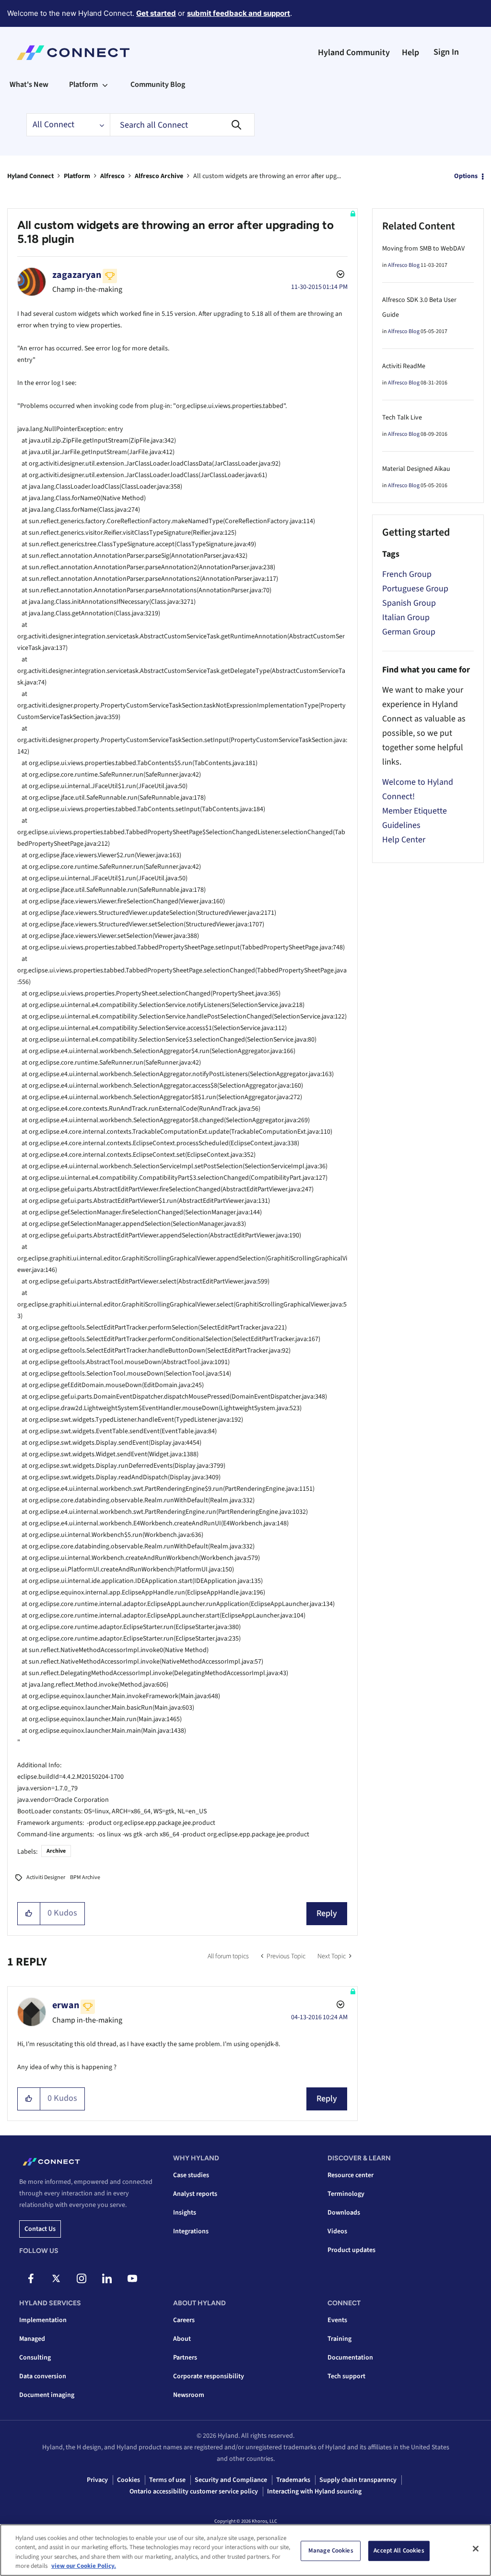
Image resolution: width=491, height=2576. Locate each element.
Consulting (35, 2358)
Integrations (191, 2231)
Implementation (43, 2320)
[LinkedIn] (107, 2278)
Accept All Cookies (399, 2551)
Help (410, 53)
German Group (409, 632)
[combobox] (182, 125)
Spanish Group (409, 603)
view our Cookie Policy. (84, 2566)
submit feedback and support (239, 13)
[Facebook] (31, 2278)
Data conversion (43, 2376)
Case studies (191, 2175)
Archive (56, 1851)
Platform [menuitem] (83, 84)
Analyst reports (195, 2194)
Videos (337, 2231)
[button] (29, 1914)
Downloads (344, 2213)
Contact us (40, 2229)
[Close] (476, 2549)
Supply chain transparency (358, 2480)
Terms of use (167, 2480)
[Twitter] (56, 2278)
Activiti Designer (46, 1877)
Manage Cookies (331, 2551)
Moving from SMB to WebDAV (423, 249)
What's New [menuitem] (29, 84)
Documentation (350, 2358)
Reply (327, 1913)
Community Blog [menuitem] (158, 84)
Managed (32, 2339)
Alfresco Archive (159, 176)
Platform (77, 176)
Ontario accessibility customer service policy (194, 2492)
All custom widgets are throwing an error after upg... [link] (267, 176)
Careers (184, 2320)
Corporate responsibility (209, 2376)
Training (339, 2339)
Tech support (346, 2376)
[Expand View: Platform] (105, 84)
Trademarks (293, 2480)
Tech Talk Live (402, 418)
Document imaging (47, 2395)
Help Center (404, 840)
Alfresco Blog (404, 265)
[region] (245, 2550)
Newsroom (189, 2395)
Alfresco (112, 176)
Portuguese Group (415, 589)
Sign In (446, 52)
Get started (156, 13)
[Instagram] (82, 2278)
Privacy (97, 2480)
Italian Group (406, 617)
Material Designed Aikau (416, 469)
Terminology (346, 2194)
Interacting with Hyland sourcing (314, 2492)
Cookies (129, 2480)
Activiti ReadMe (404, 366)
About (182, 2339)
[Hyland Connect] (73, 53)
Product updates (351, 2250)
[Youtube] (132, 2278)
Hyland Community (354, 53)
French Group (407, 574)
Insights (185, 2213)
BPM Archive (85, 1877)
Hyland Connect (30, 176)
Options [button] (466, 176)
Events (337, 2320)
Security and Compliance (231, 2480)
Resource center (351, 2175)
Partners (185, 2358)
